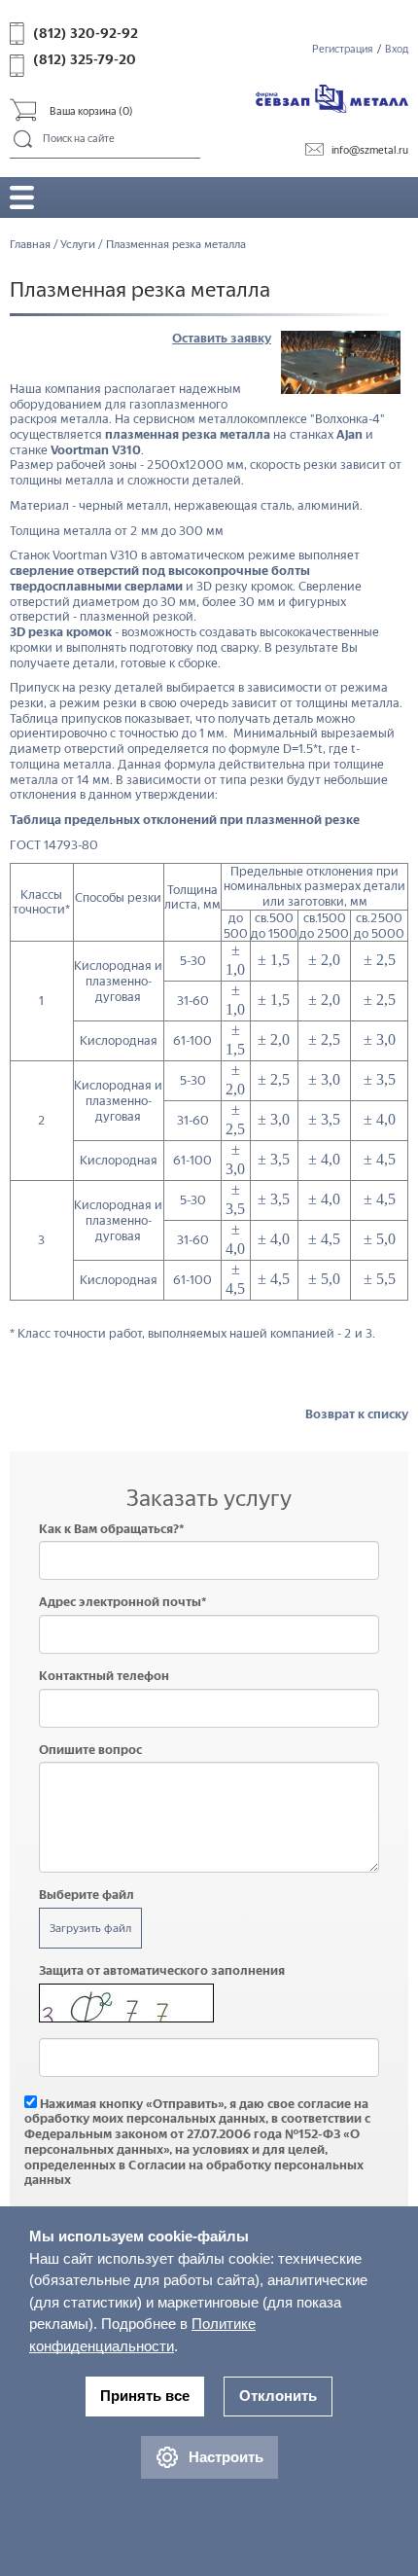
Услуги (78, 244)
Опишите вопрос (90, 1750)
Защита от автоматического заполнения (162, 1970)
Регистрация (343, 49)
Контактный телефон (104, 1676)
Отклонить (278, 2396)
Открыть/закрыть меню (22, 197)
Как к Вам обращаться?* (112, 1529)
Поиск (24, 140)
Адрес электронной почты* (123, 1602)
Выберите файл (87, 1895)
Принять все (145, 2396)
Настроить (226, 2457)
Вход (397, 49)
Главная (30, 244)
